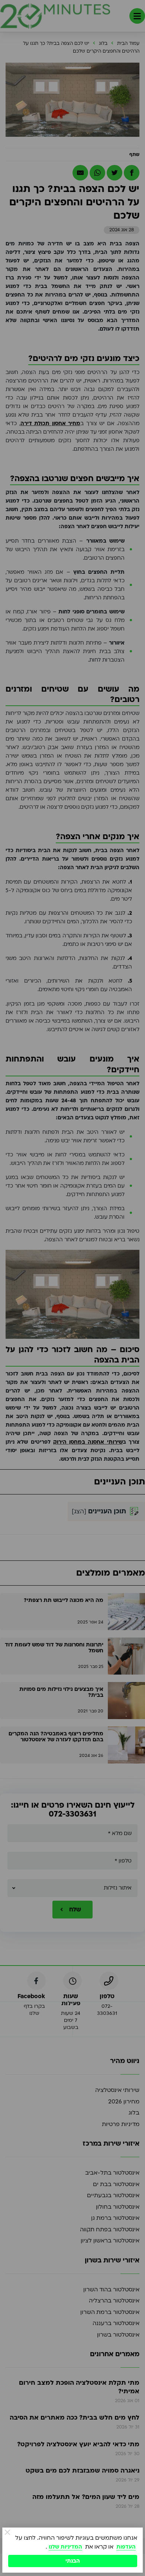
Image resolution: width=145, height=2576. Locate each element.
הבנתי (73, 2561)
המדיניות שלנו (65, 2547)
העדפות (126, 2547)
